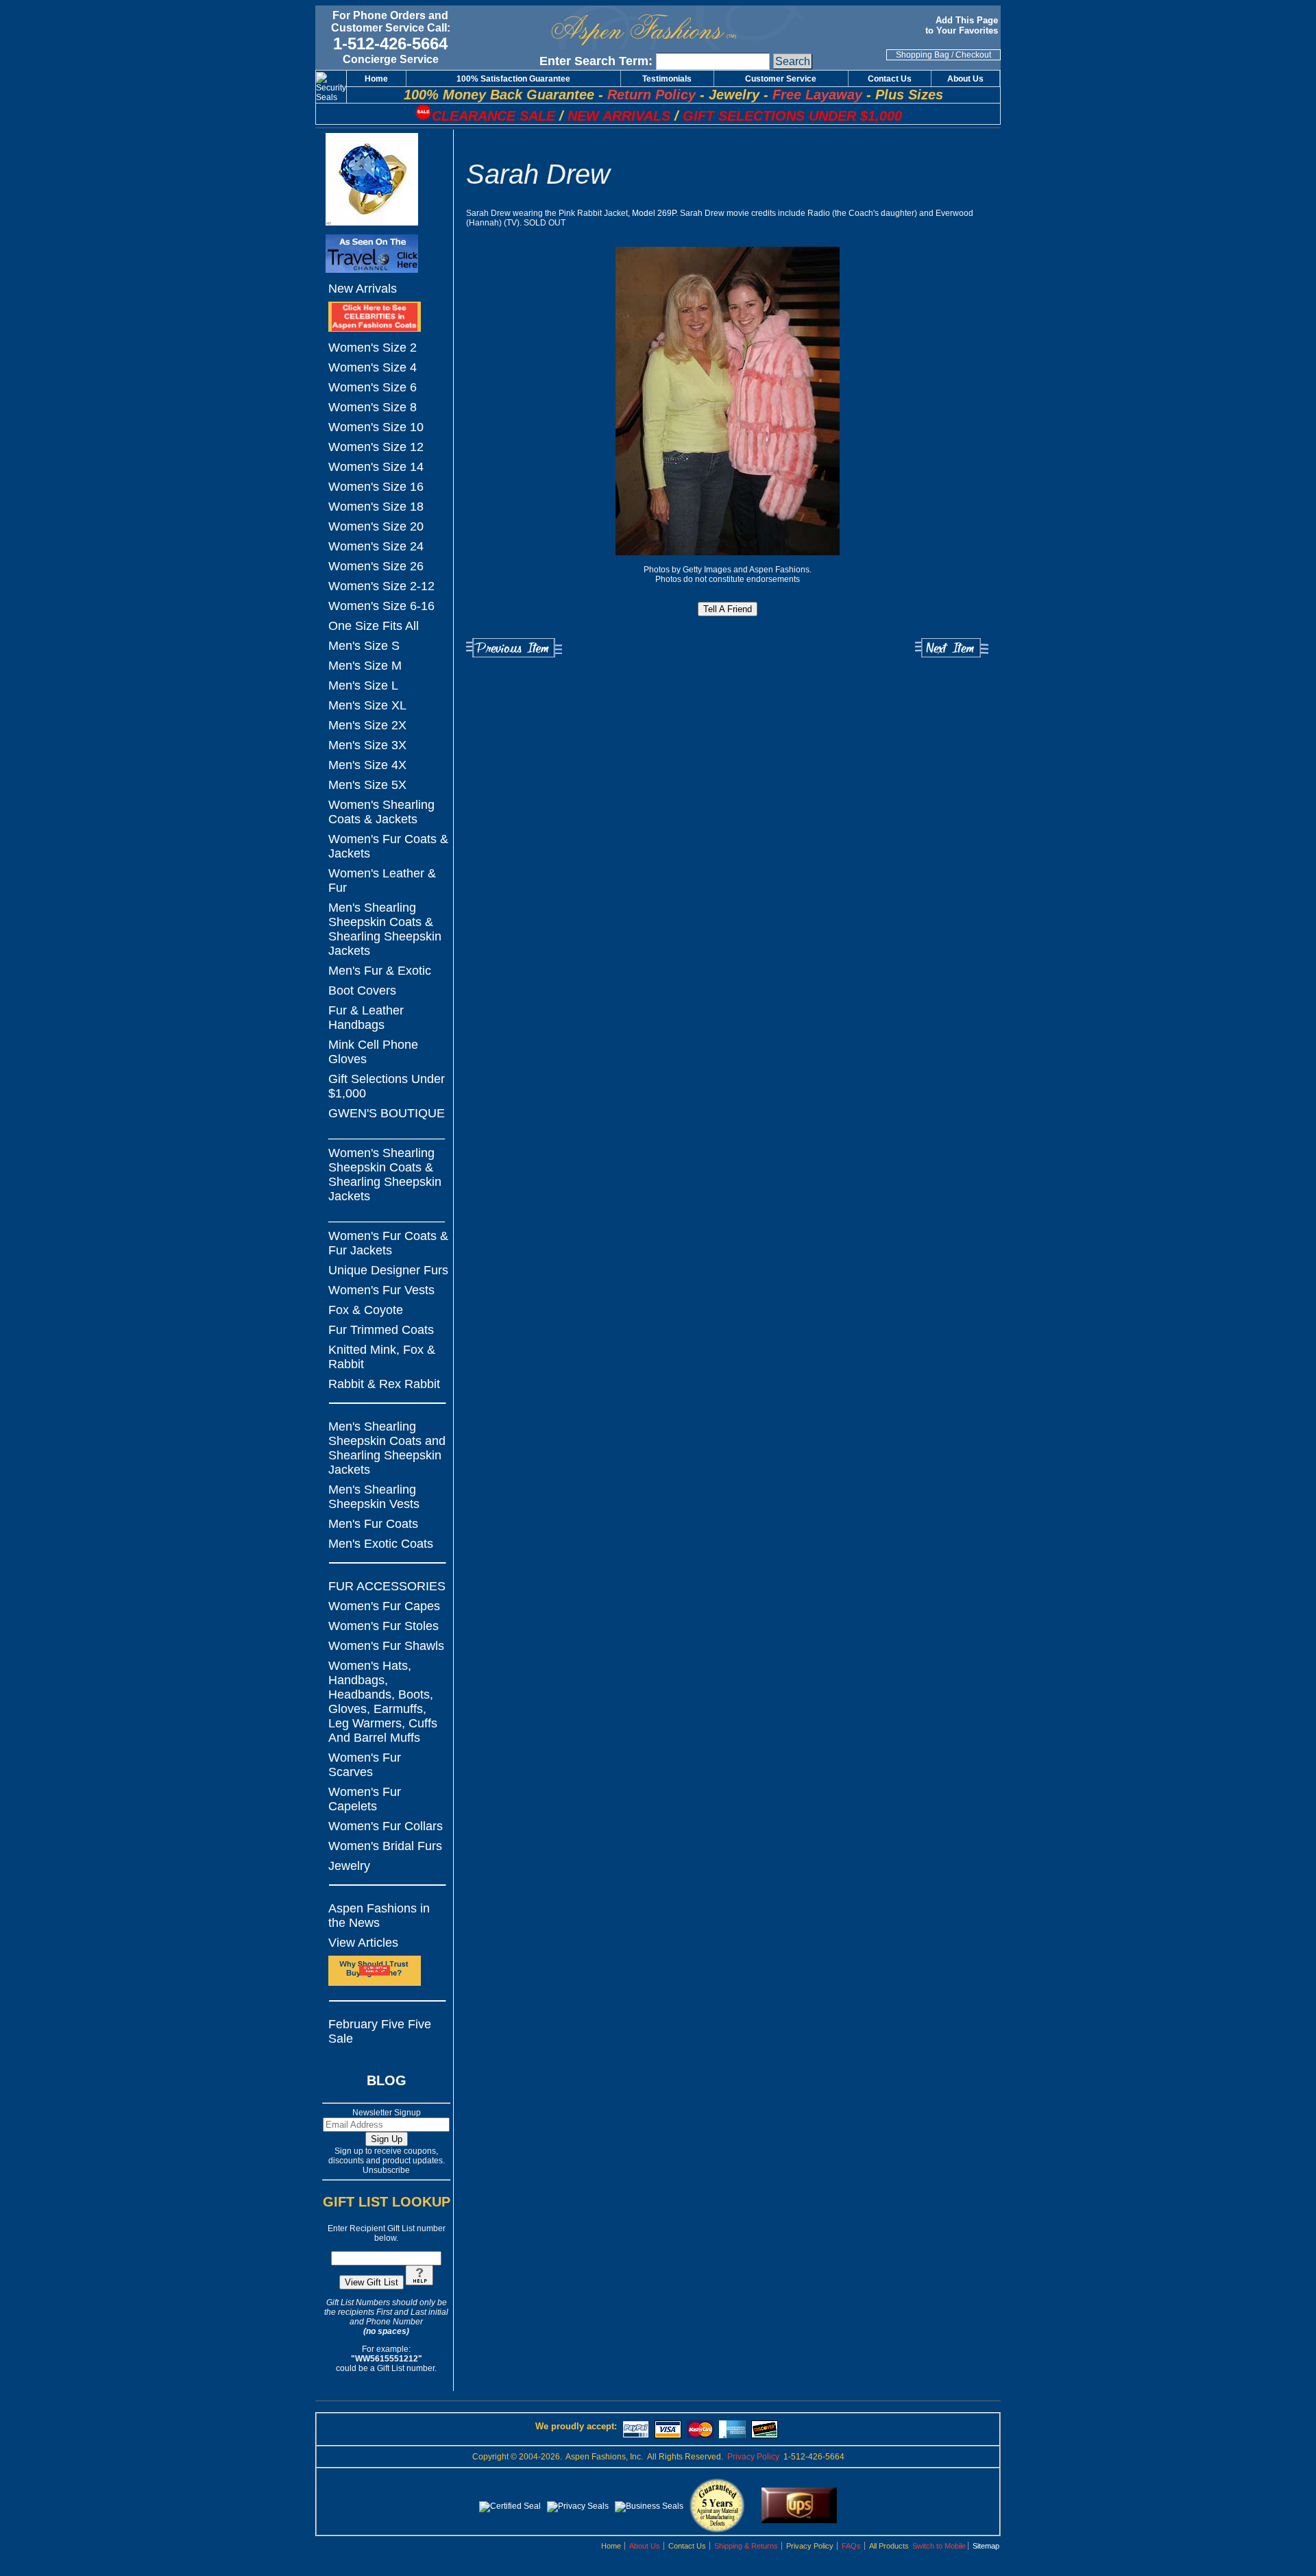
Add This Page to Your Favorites (963, 25)
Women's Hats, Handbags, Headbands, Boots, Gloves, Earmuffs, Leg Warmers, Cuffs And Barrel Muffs (383, 1702)
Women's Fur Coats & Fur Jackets (388, 1243)
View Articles (363, 1943)
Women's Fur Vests (381, 1290)
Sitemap (986, 2546)
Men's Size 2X (367, 725)
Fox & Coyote (366, 1310)
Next (952, 648)
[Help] (419, 2283)
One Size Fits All (374, 626)
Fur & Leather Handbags (366, 1018)
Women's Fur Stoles (383, 1626)
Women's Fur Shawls (386, 1646)
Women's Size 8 (373, 407)
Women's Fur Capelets (365, 1799)
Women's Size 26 (376, 566)
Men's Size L (363, 685)
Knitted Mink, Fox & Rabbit (382, 1357)
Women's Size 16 (376, 487)
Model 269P (654, 213)
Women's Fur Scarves (365, 1765)
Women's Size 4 (373, 367)
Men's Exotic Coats (381, 1544)
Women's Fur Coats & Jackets (388, 846)
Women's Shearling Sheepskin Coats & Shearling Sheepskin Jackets (385, 1175)
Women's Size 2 (373, 348)
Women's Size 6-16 (381, 606)
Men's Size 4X (367, 765)
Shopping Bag (923, 55)
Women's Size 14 (376, 467)
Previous (514, 648)
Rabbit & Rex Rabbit (384, 1384)
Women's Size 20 (376, 526)
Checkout (973, 55)
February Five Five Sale (380, 2031)
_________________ (387, 1133)
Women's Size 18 (376, 507)
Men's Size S (364, 646)
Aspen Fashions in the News (379, 1916)
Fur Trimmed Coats (381, 1330)
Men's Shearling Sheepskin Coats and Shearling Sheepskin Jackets (387, 1448)
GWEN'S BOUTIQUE (387, 1113)
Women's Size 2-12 (381, 586)
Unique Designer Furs (388, 1270)
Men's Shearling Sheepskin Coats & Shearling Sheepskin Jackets (385, 929)
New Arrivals (363, 289)
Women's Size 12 (376, 447)
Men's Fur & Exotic (380, 971)
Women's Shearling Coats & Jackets (381, 812)
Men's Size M (365, 666)
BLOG (387, 2080)
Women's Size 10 (376, 427)
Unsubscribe (386, 2170)
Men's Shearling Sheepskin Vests (374, 1497)
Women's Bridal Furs (385, 1846)
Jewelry (349, 1866)
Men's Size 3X (367, 745)
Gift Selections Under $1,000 (387, 1086)
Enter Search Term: (596, 61)
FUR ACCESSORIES (387, 1586)
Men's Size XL (367, 705)
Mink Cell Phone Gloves (373, 1052)
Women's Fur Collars (386, 1826)
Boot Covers (362, 991)
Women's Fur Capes (384, 1606)
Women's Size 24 (376, 546)
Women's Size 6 (373, 387)
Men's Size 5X (367, 785)
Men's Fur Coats (373, 1524)
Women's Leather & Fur (382, 880)
